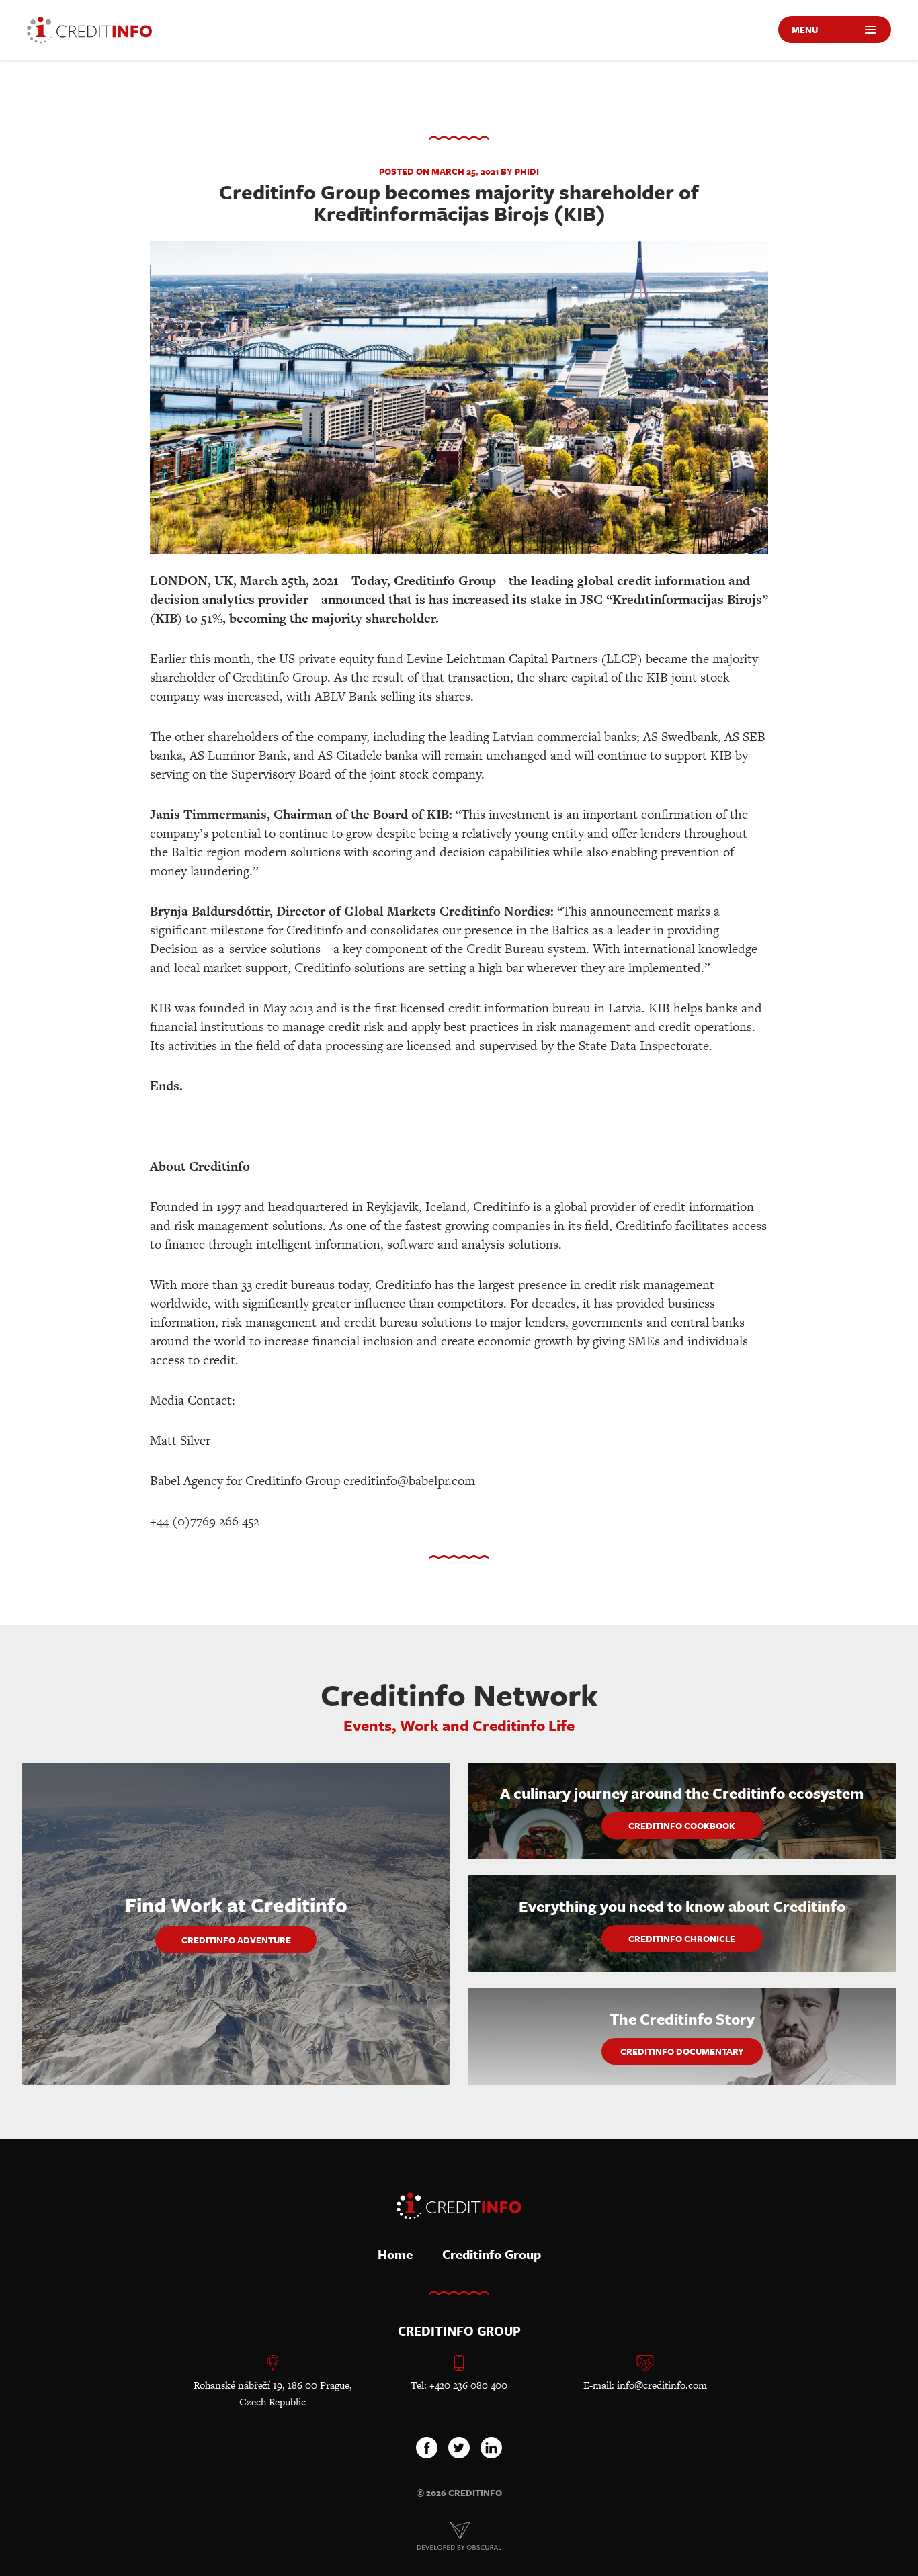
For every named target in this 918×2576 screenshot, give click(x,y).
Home (395, 2254)
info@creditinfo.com (662, 2385)
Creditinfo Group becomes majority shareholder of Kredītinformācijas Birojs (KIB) (459, 203)
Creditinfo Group (492, 2254)
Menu (805, 30)
